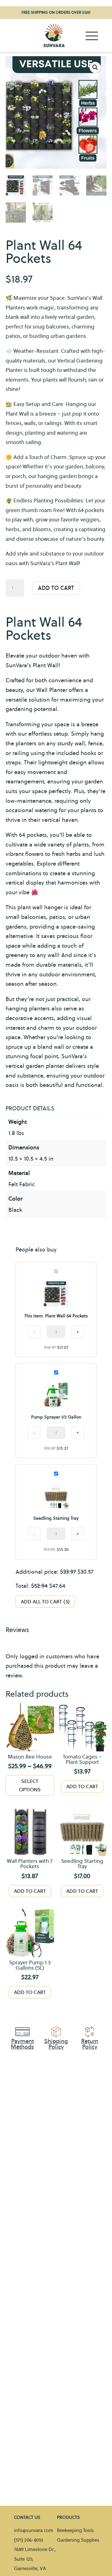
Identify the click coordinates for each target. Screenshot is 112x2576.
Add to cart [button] (82, 1786)
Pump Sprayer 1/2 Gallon (56, 1417)
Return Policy (90, 2044)
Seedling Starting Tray (56, 1518)
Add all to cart (44, 1602)
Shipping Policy (56, 2044)
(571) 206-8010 (28, 2540)
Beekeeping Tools (75, 2530)
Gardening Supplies (78, 2540)
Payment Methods (22, 2044)
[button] (95, 67)
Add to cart (56, 588)
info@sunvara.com (34, 2530)
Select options (30, 1785)
